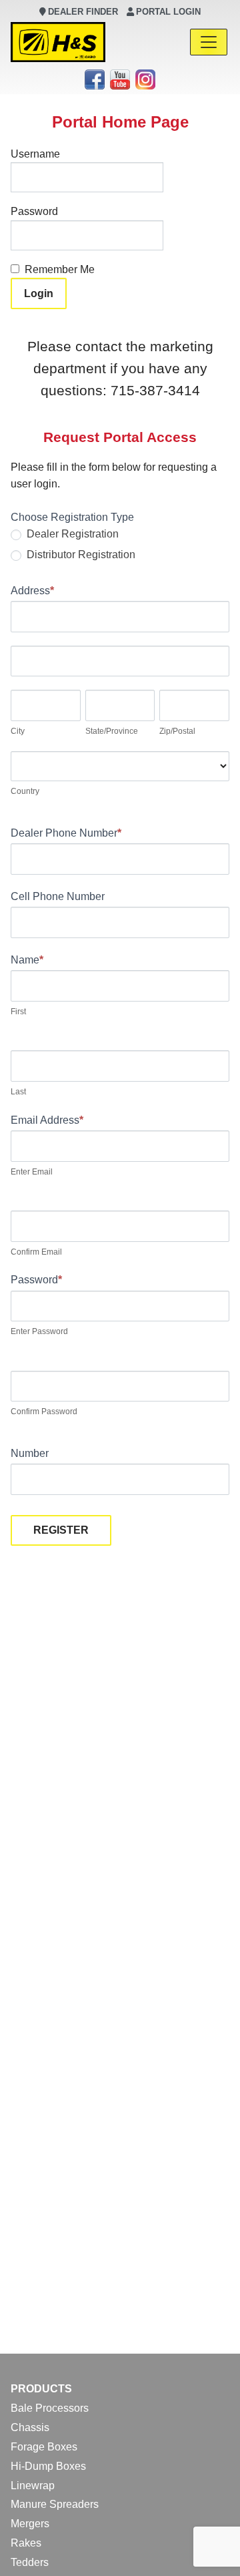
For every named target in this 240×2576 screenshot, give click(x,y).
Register (61, 1530)
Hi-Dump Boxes (48, 2466)
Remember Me (60, 269)
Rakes (26, 2543)
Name (27, 960)
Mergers (30, 2524)
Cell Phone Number (58, 896)
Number (30, 1453)
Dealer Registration (71, 534)
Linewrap (33, 2486)
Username (35, 154)
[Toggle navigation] (209, 42)
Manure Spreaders (55, 2504)
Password (34, 211)
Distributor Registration (80, 555)
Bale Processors (50, 2408)
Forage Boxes (44, 2447)
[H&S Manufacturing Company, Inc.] (58, 42)
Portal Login (168, 12)
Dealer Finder (83, 12)
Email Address (47, 1120)
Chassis (30, 2427)
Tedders (30, 2562)
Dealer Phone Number (66, 833)
